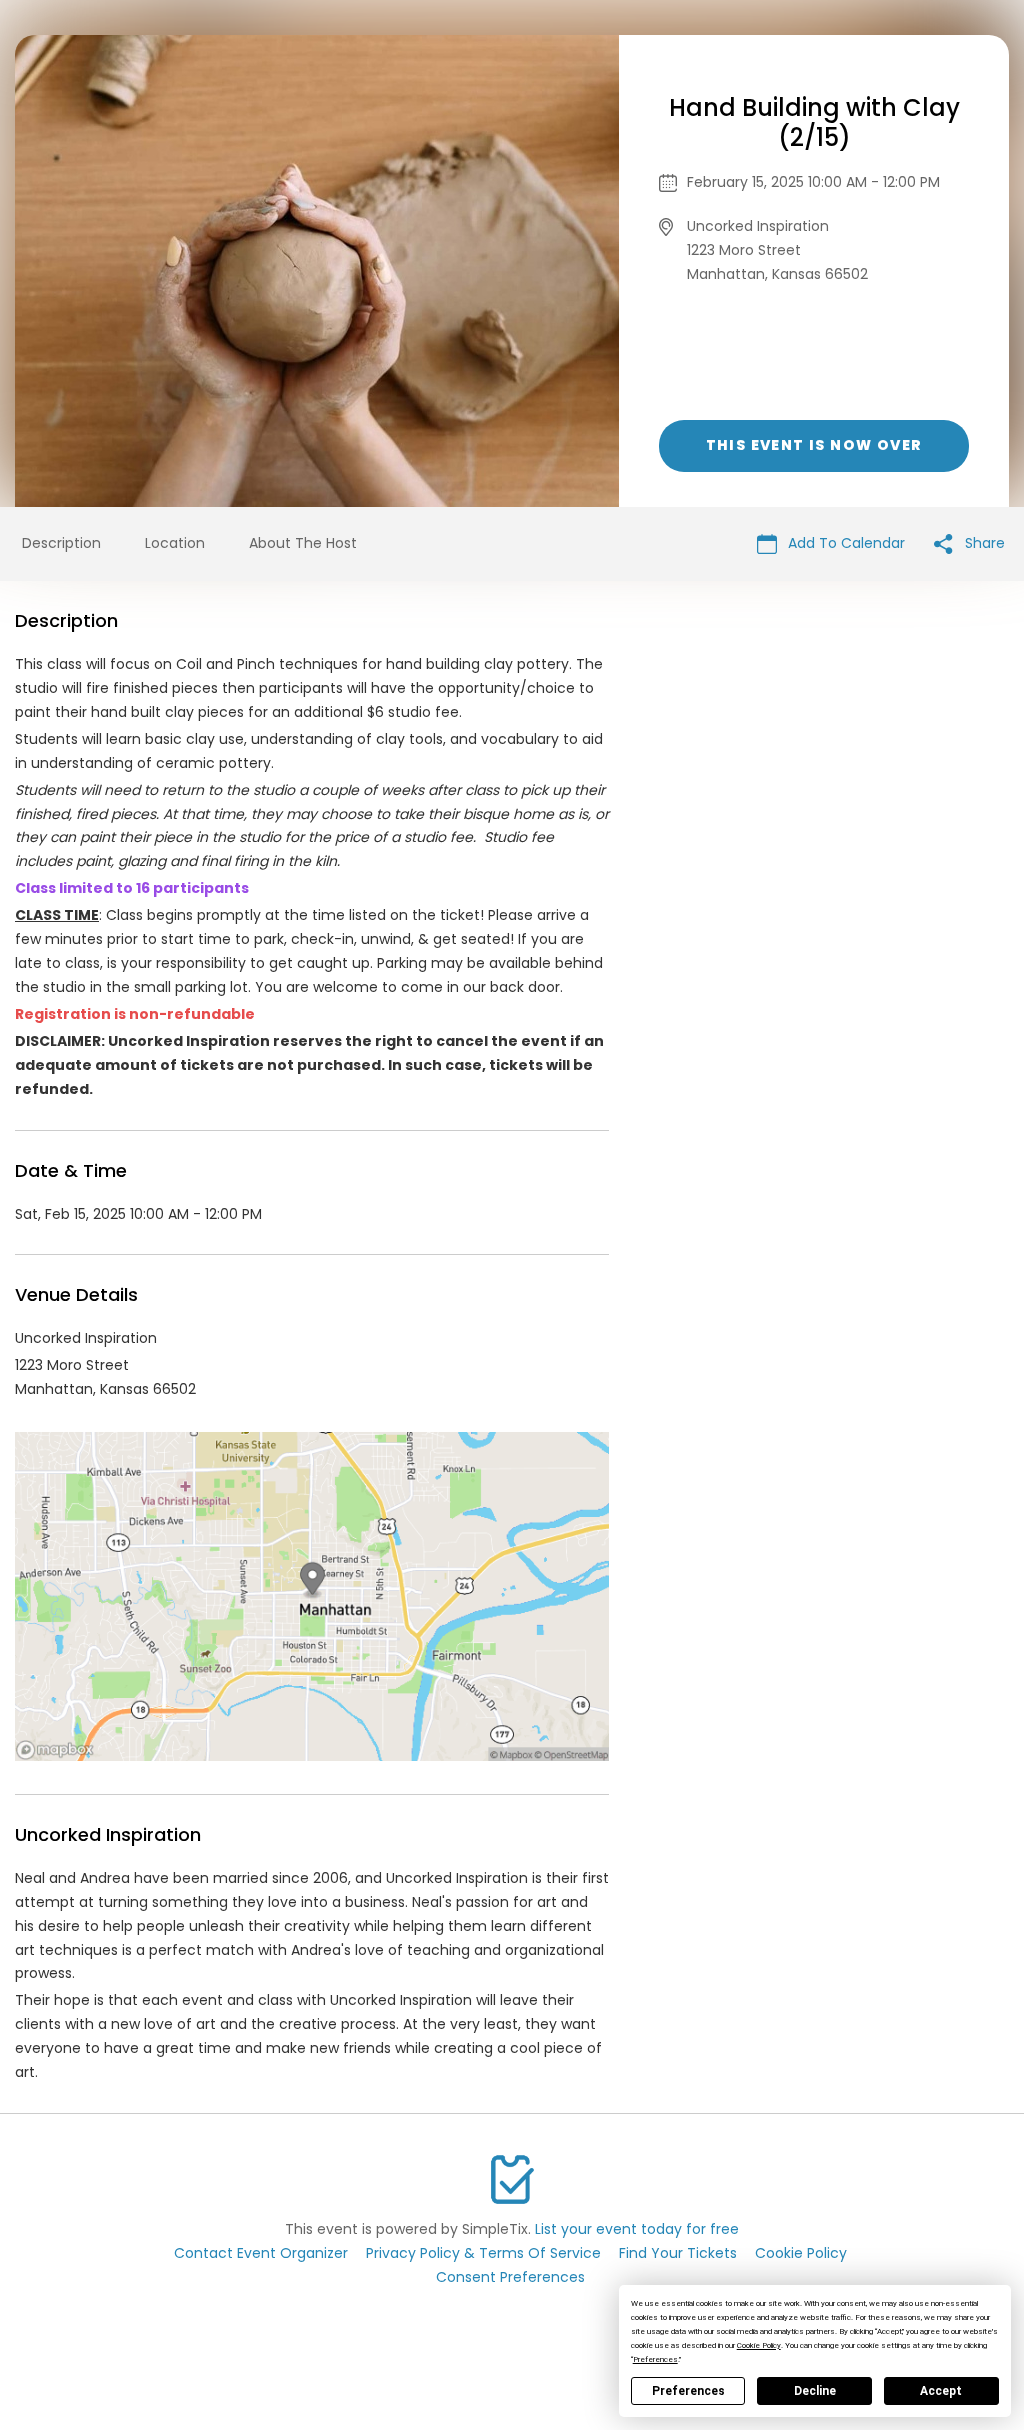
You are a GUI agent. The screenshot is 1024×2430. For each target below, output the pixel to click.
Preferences (688, 2391)
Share (983, 543)
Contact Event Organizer (261, 2253)
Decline (815, 2391)
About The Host (303, 543)
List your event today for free (637, 2229)
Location (175, 543)
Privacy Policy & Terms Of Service (483, 2253)
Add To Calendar (844, 543)
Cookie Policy (801, 2253)
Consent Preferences (510, 2277)
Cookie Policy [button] (759, 2345)
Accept (941, 2391)
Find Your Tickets (678, 2253)
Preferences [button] (655, 2359)
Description (61, 543)
